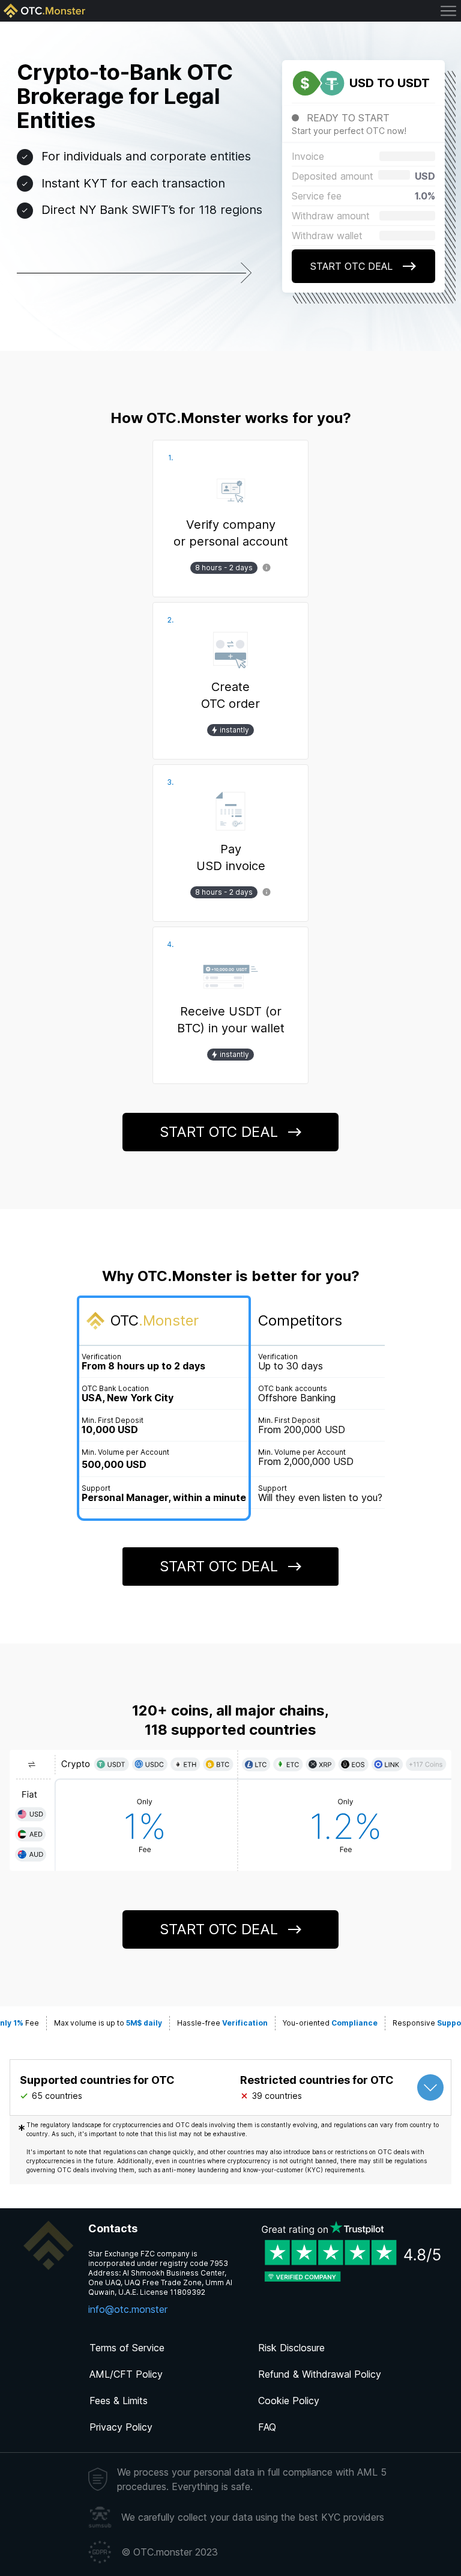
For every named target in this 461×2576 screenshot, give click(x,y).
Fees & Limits (119, 2401)
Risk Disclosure (291, 2348)
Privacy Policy (121, 2427)
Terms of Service (127, 2348)
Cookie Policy (289, 2401)
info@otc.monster (128, 2309)
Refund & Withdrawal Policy (320, 2374)
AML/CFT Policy (126, 2374)
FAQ (267, 2427)
